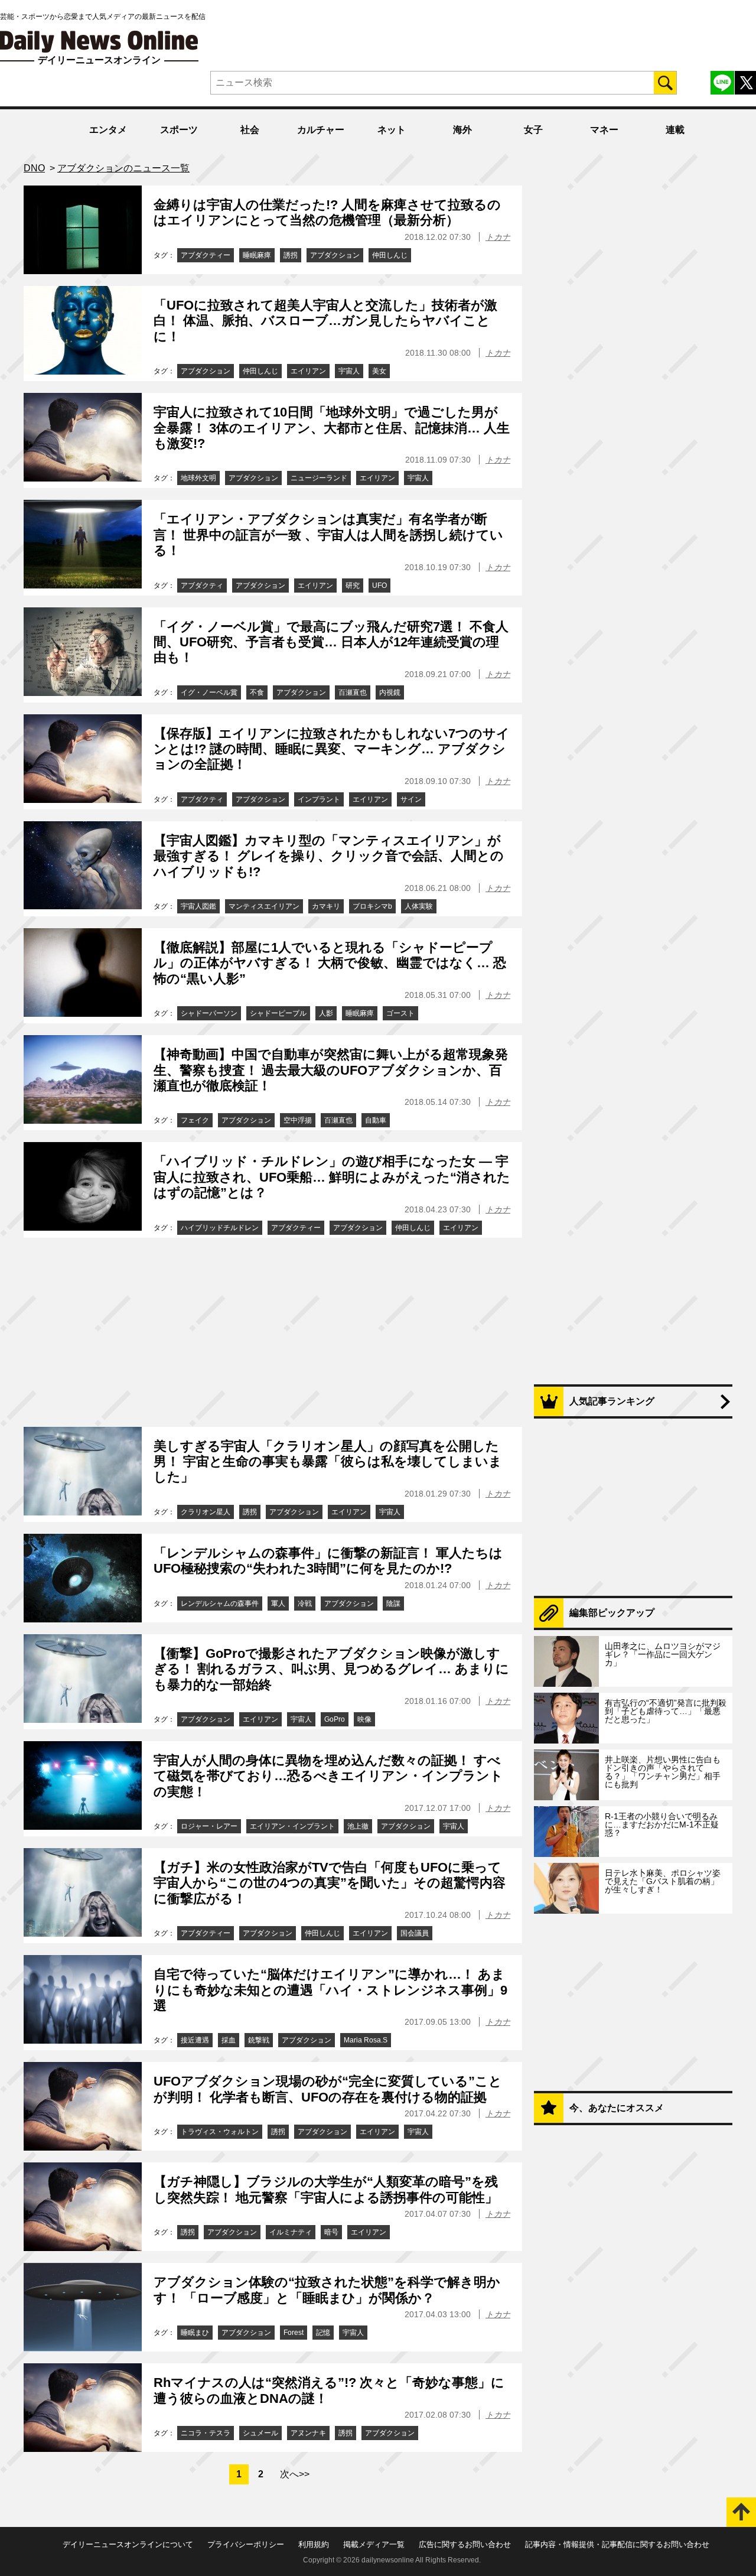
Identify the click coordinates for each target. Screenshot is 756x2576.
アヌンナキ (308, 2433)
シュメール (260, 2433)
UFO (379, 586)
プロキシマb (372, 906)
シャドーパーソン (209, 1013)
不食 (257, 692)
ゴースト (400, 1013)
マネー (604, 130)
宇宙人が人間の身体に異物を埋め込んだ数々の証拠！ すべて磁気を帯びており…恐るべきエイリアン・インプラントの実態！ (328, 1776)
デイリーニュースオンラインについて (128, 2544)
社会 (250, 130)
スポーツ (179, 130)
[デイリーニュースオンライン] (99, 42)
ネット (392, 130)
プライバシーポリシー (246, 2544)
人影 (326, 1013)
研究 (353, 586)
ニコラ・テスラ (206, 2433)
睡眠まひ (195, 2333)
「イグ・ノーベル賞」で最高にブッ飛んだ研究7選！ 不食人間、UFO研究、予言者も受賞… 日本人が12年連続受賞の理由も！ (331, 642)
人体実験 (419, 906)
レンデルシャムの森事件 (220, 1604)
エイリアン (308, 371)
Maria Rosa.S (366, 2040)
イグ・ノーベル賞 (209, 692)
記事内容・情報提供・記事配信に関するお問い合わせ (617, 2544)
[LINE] (722, 83)
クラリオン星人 (206, 1512)
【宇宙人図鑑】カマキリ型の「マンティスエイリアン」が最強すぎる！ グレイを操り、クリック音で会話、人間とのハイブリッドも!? (329, 856)
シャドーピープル (278, 1013)
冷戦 (305, 1604)
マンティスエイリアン (264, 906)
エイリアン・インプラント (292, 1826)
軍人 (278, 1604)
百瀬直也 (353, 692)
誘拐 (291, 255)
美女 (379, 371)
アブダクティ (202, 586)
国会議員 (415, 1933)
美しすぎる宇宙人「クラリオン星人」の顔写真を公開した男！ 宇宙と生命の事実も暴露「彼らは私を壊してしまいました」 (328, 1462)
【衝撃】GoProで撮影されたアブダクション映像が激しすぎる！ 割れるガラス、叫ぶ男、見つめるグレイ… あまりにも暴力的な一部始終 (331, 1669)
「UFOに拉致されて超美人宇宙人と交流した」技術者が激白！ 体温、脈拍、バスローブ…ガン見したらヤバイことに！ (325, 321)
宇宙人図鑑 (198, 906)
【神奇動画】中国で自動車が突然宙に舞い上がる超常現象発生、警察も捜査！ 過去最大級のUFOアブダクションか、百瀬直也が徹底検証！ (331, 1070)
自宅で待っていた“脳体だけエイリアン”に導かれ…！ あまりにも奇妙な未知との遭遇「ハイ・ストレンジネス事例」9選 (330, 1990)
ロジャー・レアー (209, 1826)
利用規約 (314, 2544)
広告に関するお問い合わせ (465, 2544)
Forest (294, 2333)
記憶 (323, 2333)
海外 (462, 130)
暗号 (331, 2232)
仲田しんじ (390, 255)
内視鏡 (390, 692)
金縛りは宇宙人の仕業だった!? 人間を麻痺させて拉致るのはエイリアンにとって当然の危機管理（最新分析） (327, 212)
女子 (533, 130)
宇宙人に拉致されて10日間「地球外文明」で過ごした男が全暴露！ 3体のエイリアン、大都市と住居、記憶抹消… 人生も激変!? (332, 428)
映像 (364, 1719)
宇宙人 (349, 371)
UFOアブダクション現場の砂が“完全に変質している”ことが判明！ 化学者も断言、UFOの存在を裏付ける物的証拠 (328, 2089)
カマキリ (326, 906)
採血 (229, 2040)
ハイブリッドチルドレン (220, 1228)
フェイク (195, 1120)
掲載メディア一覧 (374, 2544)
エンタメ (108, 130)
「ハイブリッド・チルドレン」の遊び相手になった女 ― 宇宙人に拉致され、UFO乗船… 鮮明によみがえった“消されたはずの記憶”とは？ (332, 1177)
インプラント (319, 799)
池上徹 (358, 1826)
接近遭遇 (195, 2040)
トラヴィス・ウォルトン (220, 2132)
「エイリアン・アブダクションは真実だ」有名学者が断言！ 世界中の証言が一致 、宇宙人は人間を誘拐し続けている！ (328, 535)
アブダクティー (206, 255)
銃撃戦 (259, 2040)
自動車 (376, 1120)
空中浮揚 (298, 1120)
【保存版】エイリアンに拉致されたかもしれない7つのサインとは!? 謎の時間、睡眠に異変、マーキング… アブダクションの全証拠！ (332, 749)
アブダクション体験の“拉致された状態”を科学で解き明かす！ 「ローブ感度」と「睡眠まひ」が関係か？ (327, 2290)
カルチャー (321, 130)
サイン (411, 799)
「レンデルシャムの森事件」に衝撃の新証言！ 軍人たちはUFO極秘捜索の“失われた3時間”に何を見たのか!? (328, 1561)
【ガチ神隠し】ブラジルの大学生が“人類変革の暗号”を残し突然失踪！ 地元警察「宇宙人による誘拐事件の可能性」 (326, 2189)
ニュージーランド (319, 478)
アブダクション (335, 255)
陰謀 (393, 1604)
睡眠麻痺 (257, 255)
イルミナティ (291, 2232)
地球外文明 (198, 478)
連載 (675, 130)
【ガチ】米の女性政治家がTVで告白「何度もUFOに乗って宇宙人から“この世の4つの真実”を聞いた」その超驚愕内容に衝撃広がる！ (330, 1883)
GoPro (335, 1719)
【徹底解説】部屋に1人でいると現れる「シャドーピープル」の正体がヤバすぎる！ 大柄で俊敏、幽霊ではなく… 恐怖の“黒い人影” (330, 963)
